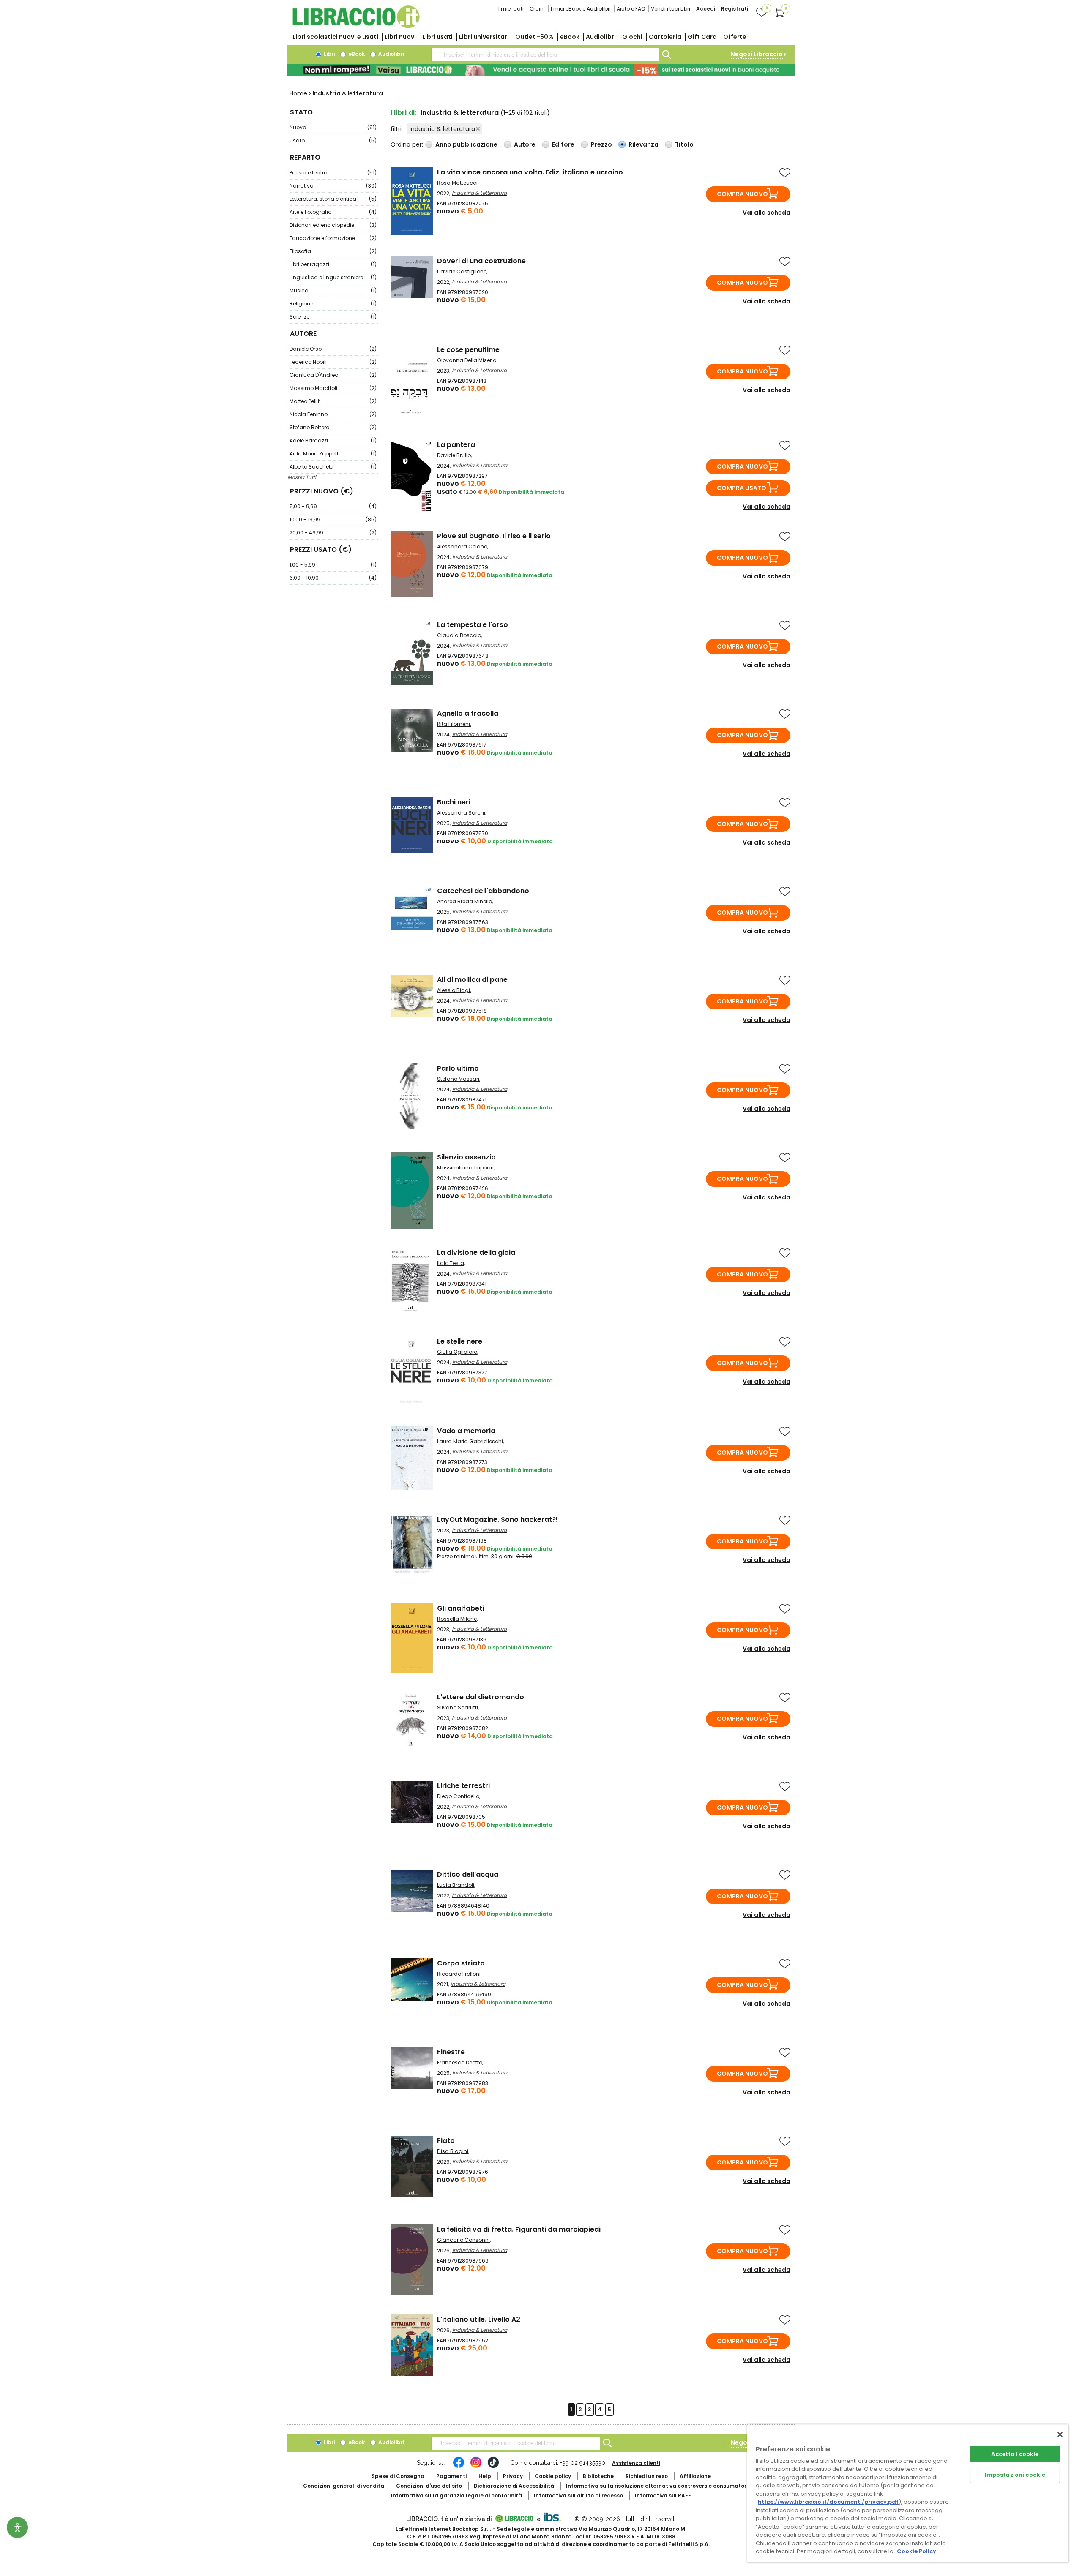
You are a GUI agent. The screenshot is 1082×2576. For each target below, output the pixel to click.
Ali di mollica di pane (472, 980)
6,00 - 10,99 (333, 578)
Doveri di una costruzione (481, 261)
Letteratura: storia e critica (333, 199)
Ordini (537, 9)
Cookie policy (553, 2476)
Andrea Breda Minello (464, 901)
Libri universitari (484, 37)
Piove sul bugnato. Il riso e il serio (494, 536)
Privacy (513, 2476)
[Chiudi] (1060, 2434)
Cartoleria (665, 37)
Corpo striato (461, 1963)
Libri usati (437, 37)
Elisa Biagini (453, 2151)
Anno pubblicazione (466, 144)
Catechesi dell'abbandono (483, 891)
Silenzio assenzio (466, 1157)
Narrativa (333, 186)
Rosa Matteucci (457, 183)
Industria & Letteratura (479, 193)
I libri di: (403, 113)
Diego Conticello (458, 1796)
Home (298, 93)
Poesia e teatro (333, 173)
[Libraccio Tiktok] (493, 2467)
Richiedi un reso (647, 2476)
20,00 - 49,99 (333, 533)
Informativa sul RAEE (663, 2496)
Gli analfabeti (460, 1608)
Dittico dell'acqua (468, 1874)
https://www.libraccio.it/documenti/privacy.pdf (828, 2502)
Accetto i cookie (1015, 2454)
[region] (908, 2493)
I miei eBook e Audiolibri (581, 9)
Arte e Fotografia (333, 212)
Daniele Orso (333, 349)
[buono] (541, 70)
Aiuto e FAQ (631, 9)
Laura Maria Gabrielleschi (470, 1441)
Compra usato (742, 488)
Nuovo (333, 127)
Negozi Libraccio (757, 54)
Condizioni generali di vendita (344, 2486)
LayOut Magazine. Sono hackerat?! (497, 1520)
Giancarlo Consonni (463, 2240)
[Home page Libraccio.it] (356, 26)
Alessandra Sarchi (461, 813)
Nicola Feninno (333, 414)
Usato (333, 140)
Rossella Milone (457, 1619)
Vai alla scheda (766, 213)
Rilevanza (643, 144)
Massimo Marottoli (333, 388)
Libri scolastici (335, 37)
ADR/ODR (672, 2486)
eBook (570, 37)
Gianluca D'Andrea (333, 375)
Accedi (706, 9)
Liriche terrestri (463, 1786)
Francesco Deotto (460, 2062)
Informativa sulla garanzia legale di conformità (456, 2496)
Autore (525, 144)
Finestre (451, 2052)
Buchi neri (454, 802)
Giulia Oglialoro (457, 1352)
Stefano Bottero (333, 427)
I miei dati (511, 9)
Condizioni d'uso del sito (429, 2486)
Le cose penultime (468, 350)
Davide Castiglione (462, 271)
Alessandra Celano (462, 547)
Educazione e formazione (333, 238)
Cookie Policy (917, 2551)
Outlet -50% (534, 37)
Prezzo (601, 144)
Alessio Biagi (454, 990)
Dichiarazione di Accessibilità (514, 2486)
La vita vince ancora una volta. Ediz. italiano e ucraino (530, 172)
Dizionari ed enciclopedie (333, 225)
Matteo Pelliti (333, 401)
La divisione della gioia (476, 1253)
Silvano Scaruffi (458, 1708)
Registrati (735, 9)
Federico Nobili (333, 362)
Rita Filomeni (454, 724)
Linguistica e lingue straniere (333, 277)
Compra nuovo (742, 194)
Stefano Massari (458, 1079)
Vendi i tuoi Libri (671, 9)
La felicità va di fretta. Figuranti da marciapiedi (519, 2229)
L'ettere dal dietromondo (481, 1697)
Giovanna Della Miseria (467, 360)
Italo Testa (451, 1263)
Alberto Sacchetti (333, 467)
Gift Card (702, 37)
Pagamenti (451, 2476)
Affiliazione (695, 2476)
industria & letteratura (442, 129)
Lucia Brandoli (456, 1885)
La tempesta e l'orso (473, 625)
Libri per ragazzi (333, 264)
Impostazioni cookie (1015, 2475)
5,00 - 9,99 (333, 506)
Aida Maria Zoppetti (333, 454)
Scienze (333, 317)
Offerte (735, 37)
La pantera (456, 445)
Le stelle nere (460, 1341)
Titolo (684, 144)
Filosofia (333, 251)
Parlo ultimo (458, 1068)
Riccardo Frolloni (459, 1974)
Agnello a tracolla (468, 713)
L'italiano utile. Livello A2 (479, 2319)
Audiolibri (601, 37)
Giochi (632, 37)
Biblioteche (598, 2476)
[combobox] (545, 55)
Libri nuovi (400, 37)
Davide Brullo (454, 455)
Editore (563, 144)
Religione (333, 304)
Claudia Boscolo (459, 635)
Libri (329, 54)
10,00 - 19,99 (333, 519)
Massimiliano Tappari (465, 1168)
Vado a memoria (466, 1431)
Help (485, 2476)
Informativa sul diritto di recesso (578, 2496)
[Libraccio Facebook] (459, 2467)
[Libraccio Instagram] (476, 2467)
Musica (333, 290)
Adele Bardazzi (333, 440)
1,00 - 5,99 (333, 565)
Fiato (446, 2141)
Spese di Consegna (398, 2476)
